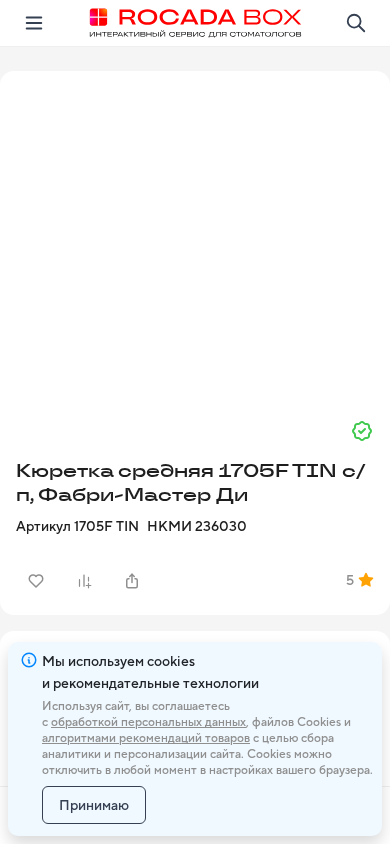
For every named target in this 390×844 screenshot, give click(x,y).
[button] (195, 237)
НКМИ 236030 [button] (197, 526)
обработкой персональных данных (148, 722)
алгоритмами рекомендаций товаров (146, 738)
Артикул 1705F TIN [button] (77, 526)
